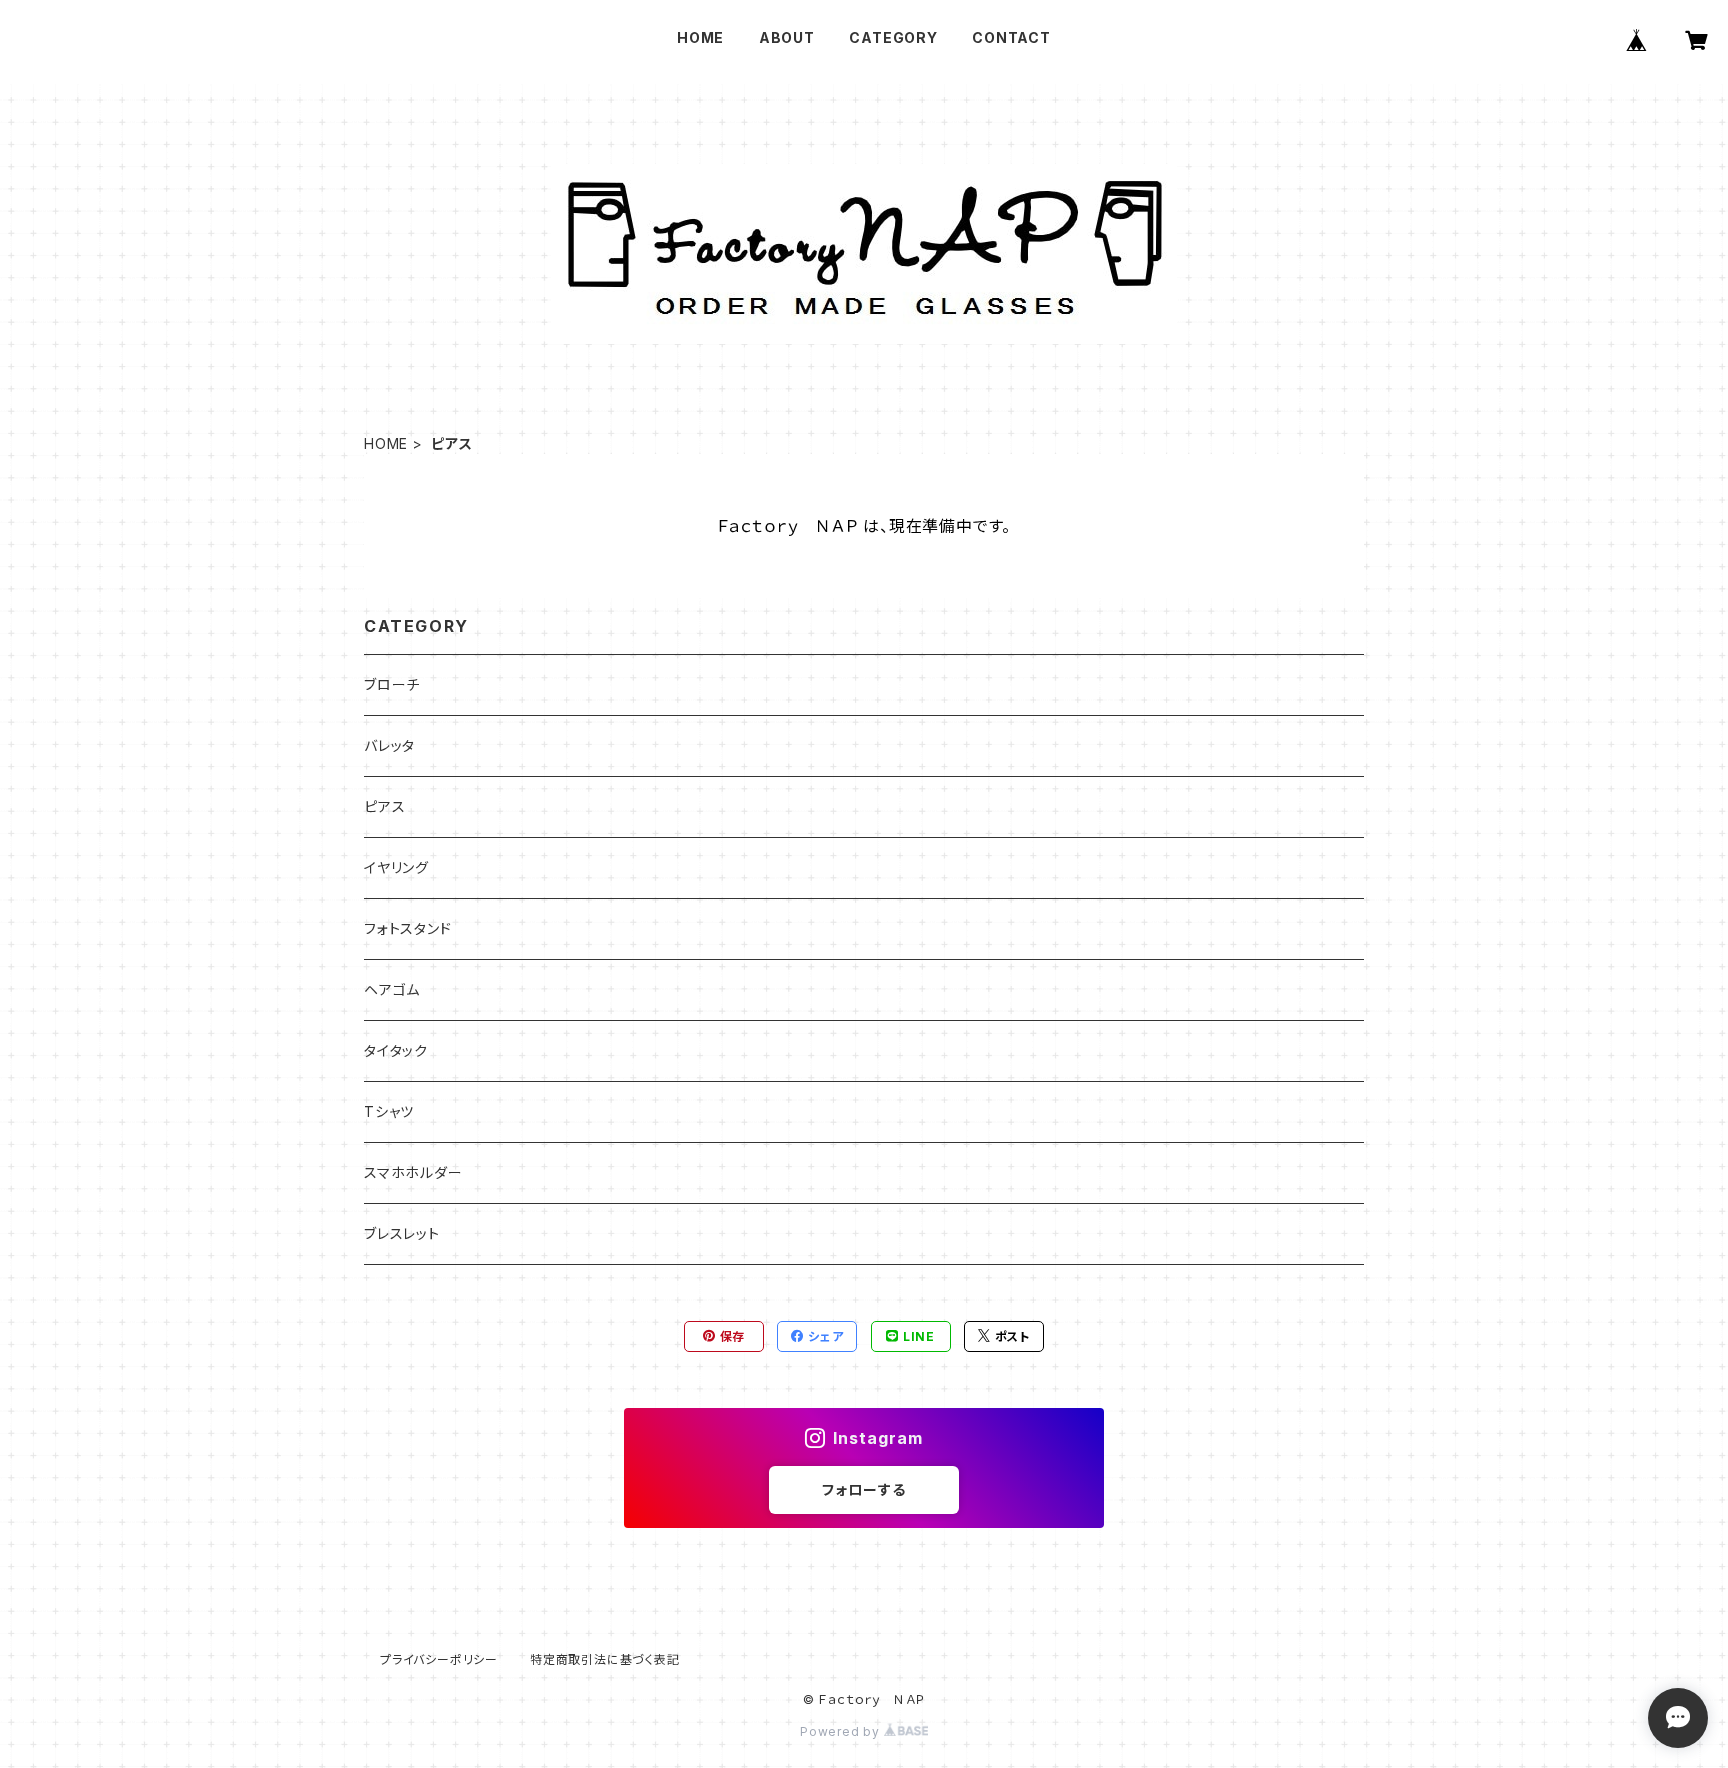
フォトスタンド (408, 928)
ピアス (384, 806)
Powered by (842, 1731)
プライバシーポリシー (439, 1659)
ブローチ (392, 684)
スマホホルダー (413, 1172)
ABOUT (787, 37)
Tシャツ (389, 1111)
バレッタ (389, 745)
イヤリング (396, 867)
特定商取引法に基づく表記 (605, 1659)
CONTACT (1011, 37)
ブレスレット (402, 1233)
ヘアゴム (392, 989)
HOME (700, 37)
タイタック (396, 1050)
